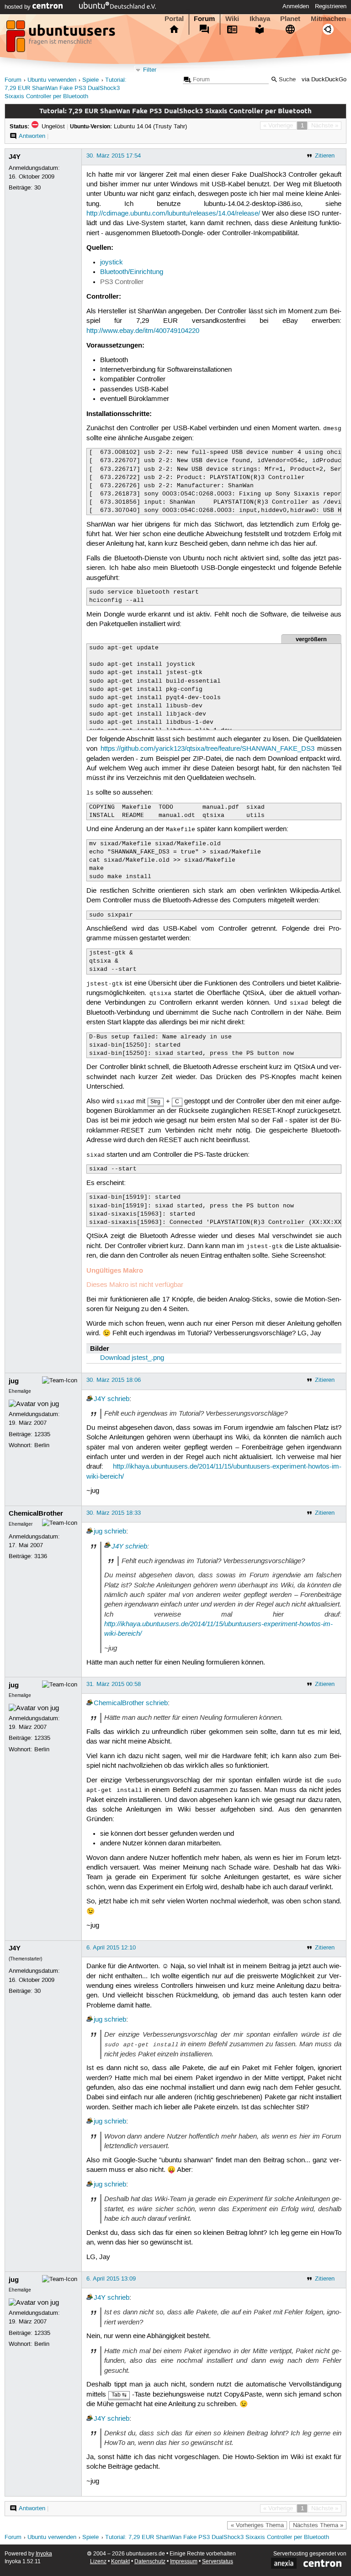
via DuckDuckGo (324, 80)
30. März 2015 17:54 (114, 156)
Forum (204, 19)
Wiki (232, 19)
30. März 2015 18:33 (114, 1513)
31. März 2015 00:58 (114, 1684)
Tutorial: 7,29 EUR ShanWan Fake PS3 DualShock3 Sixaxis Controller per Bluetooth (66, 88)
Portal (174, 19)
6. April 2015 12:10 (111, 1948)
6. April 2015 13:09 (111, 2279)
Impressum (184, 2562)
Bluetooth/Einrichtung (132, 272)
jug (14, 1381)
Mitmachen (328, 19)
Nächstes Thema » (318, 2525)
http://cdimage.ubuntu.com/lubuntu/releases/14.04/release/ (173, 214)
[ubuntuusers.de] (62, 39)
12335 (42, 1434)
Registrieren (331, 6)
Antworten (32, 136)
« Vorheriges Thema (257, 2525)
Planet (290, 19)
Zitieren (325, 156)
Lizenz (98, 2562)
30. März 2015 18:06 (114, 1380)
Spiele (90, 80)
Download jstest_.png (132, 1358)
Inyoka (44, 2554)
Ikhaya (260, 19)
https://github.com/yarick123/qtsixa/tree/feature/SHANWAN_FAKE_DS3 (207, 749)
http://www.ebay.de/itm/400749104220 (143, 331)
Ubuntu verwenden (52, 80)
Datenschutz (150, 2562)
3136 (41, 1556)
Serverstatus (218, 2562)
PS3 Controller (122, 282)
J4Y (15, 157)
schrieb (118, 1399)
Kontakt (120, 2562)
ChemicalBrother (36, 1513)
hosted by (19, 7)
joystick (112, 263)
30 (37, 188)
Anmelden (296, 6)
